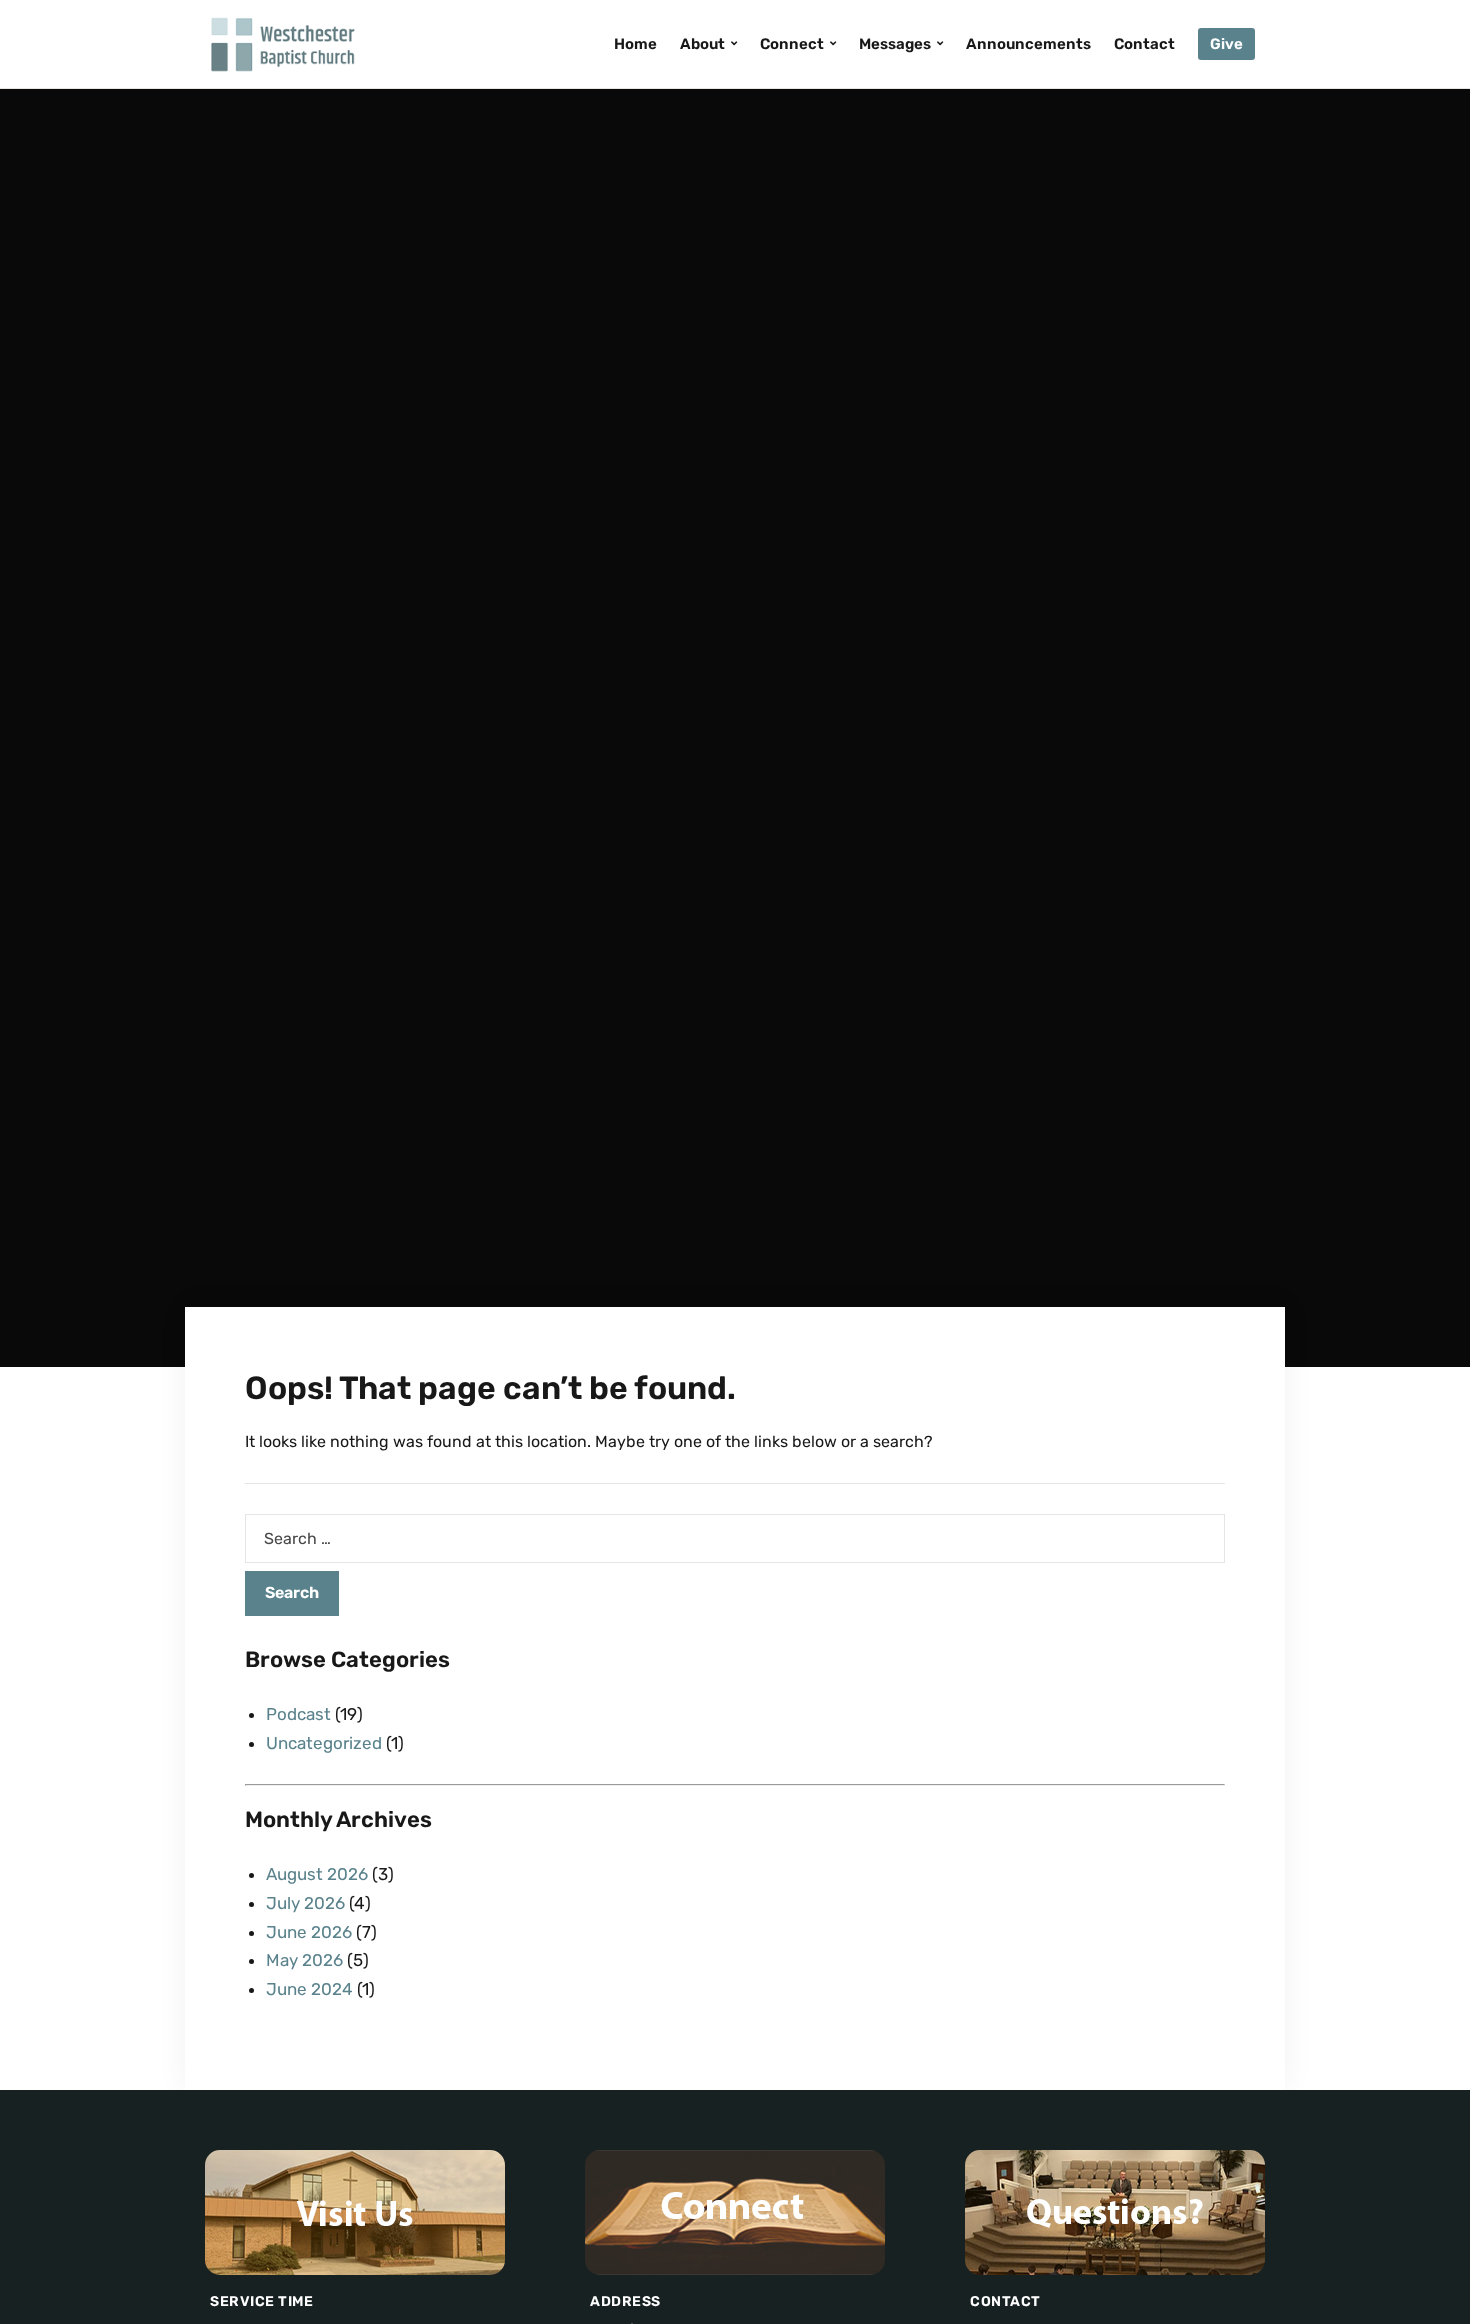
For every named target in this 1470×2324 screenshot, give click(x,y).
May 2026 (304, 1960)
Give (1226, 44)
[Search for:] (735, 1538)
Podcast (298, 1714)
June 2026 (309, 1932)
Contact (1144, 44)
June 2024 (309, 1989)
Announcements (1028, 44)
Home (635, 44)
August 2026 (317, 1874)
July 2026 (305, 1903)
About (702, 44)
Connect (792, 44)
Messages (895, 44)
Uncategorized (324, 1743)
